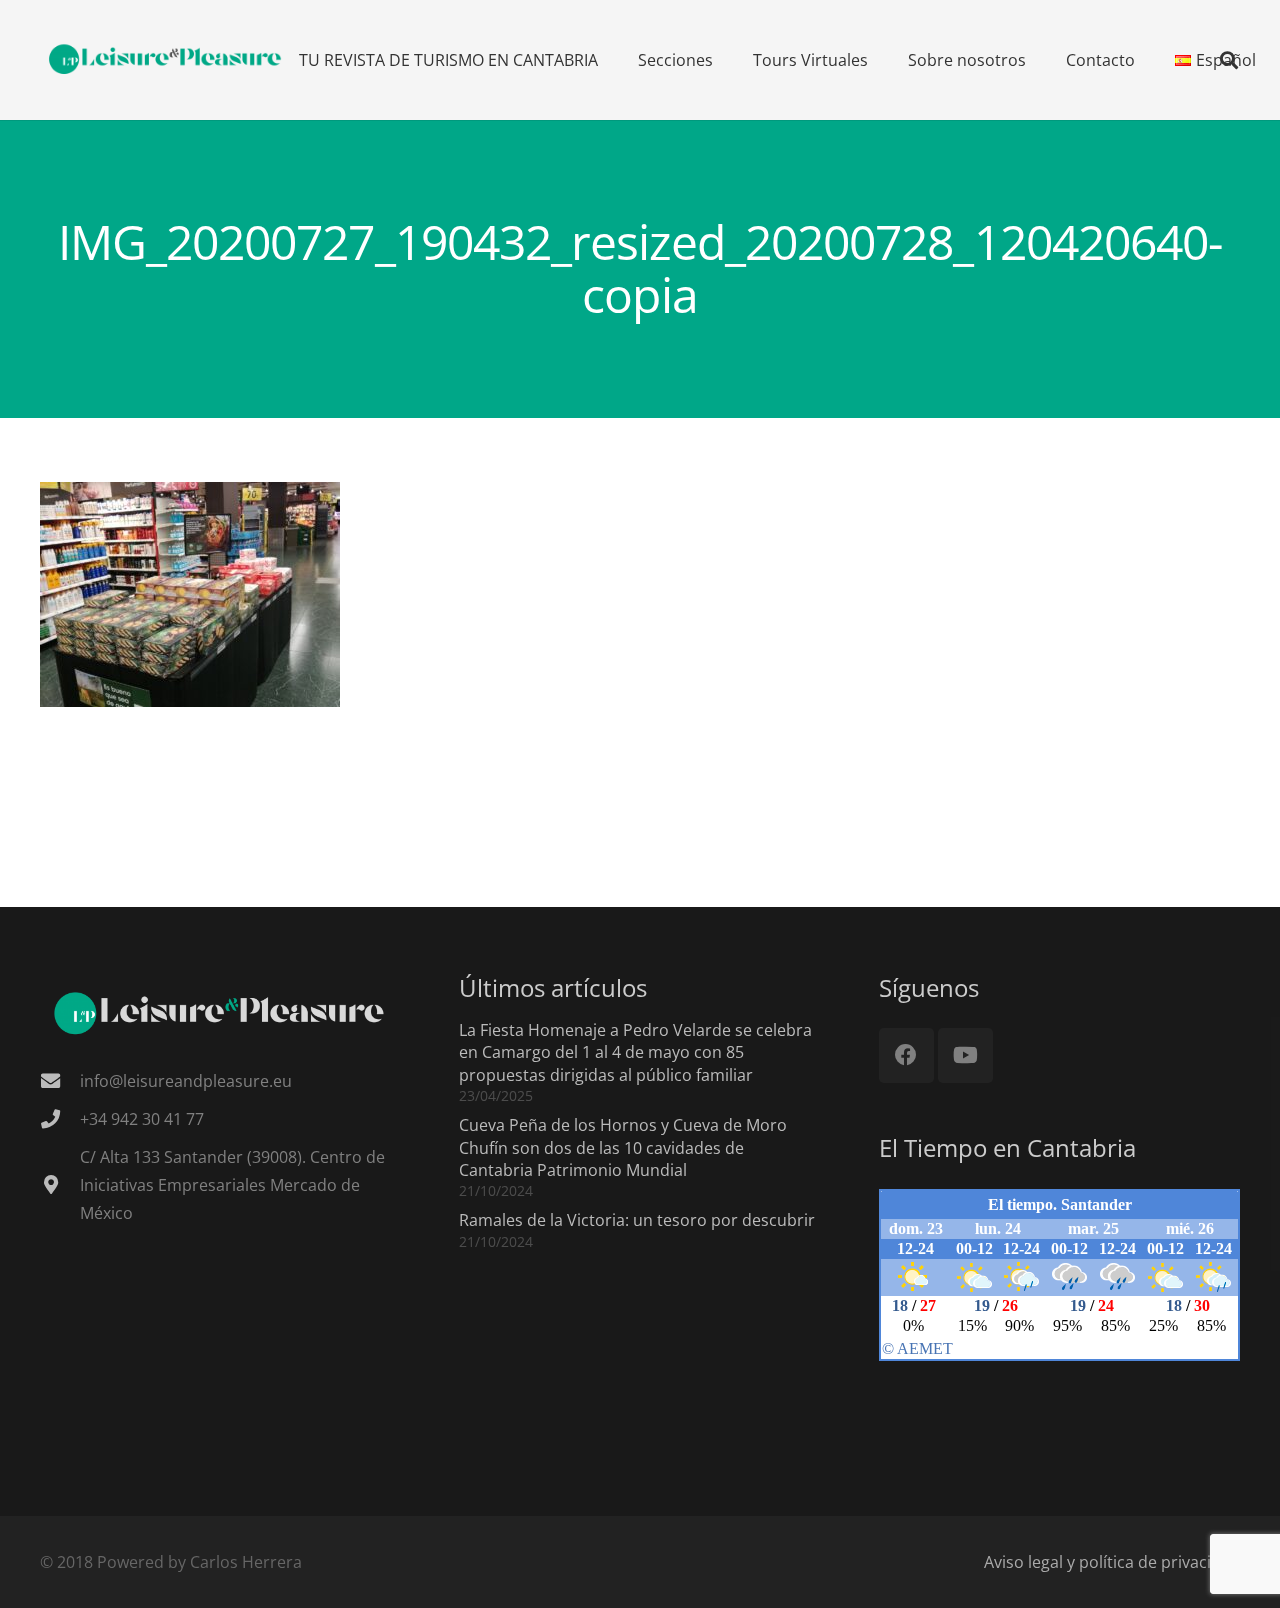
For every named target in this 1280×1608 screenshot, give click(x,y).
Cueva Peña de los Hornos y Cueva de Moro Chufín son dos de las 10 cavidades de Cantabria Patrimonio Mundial (623, 1147)
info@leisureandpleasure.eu (186, 1081)
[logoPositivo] (166, 60)
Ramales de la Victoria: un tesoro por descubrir (637, 1220)
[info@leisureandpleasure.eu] (60, 1080)
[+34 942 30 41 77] (60, 1118)
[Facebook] (906, 1055)
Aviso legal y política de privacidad (1112, 1562)
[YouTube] (965, 1055)
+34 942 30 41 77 (142, 1119)
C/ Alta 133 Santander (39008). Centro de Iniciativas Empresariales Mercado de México (232, 1185)
